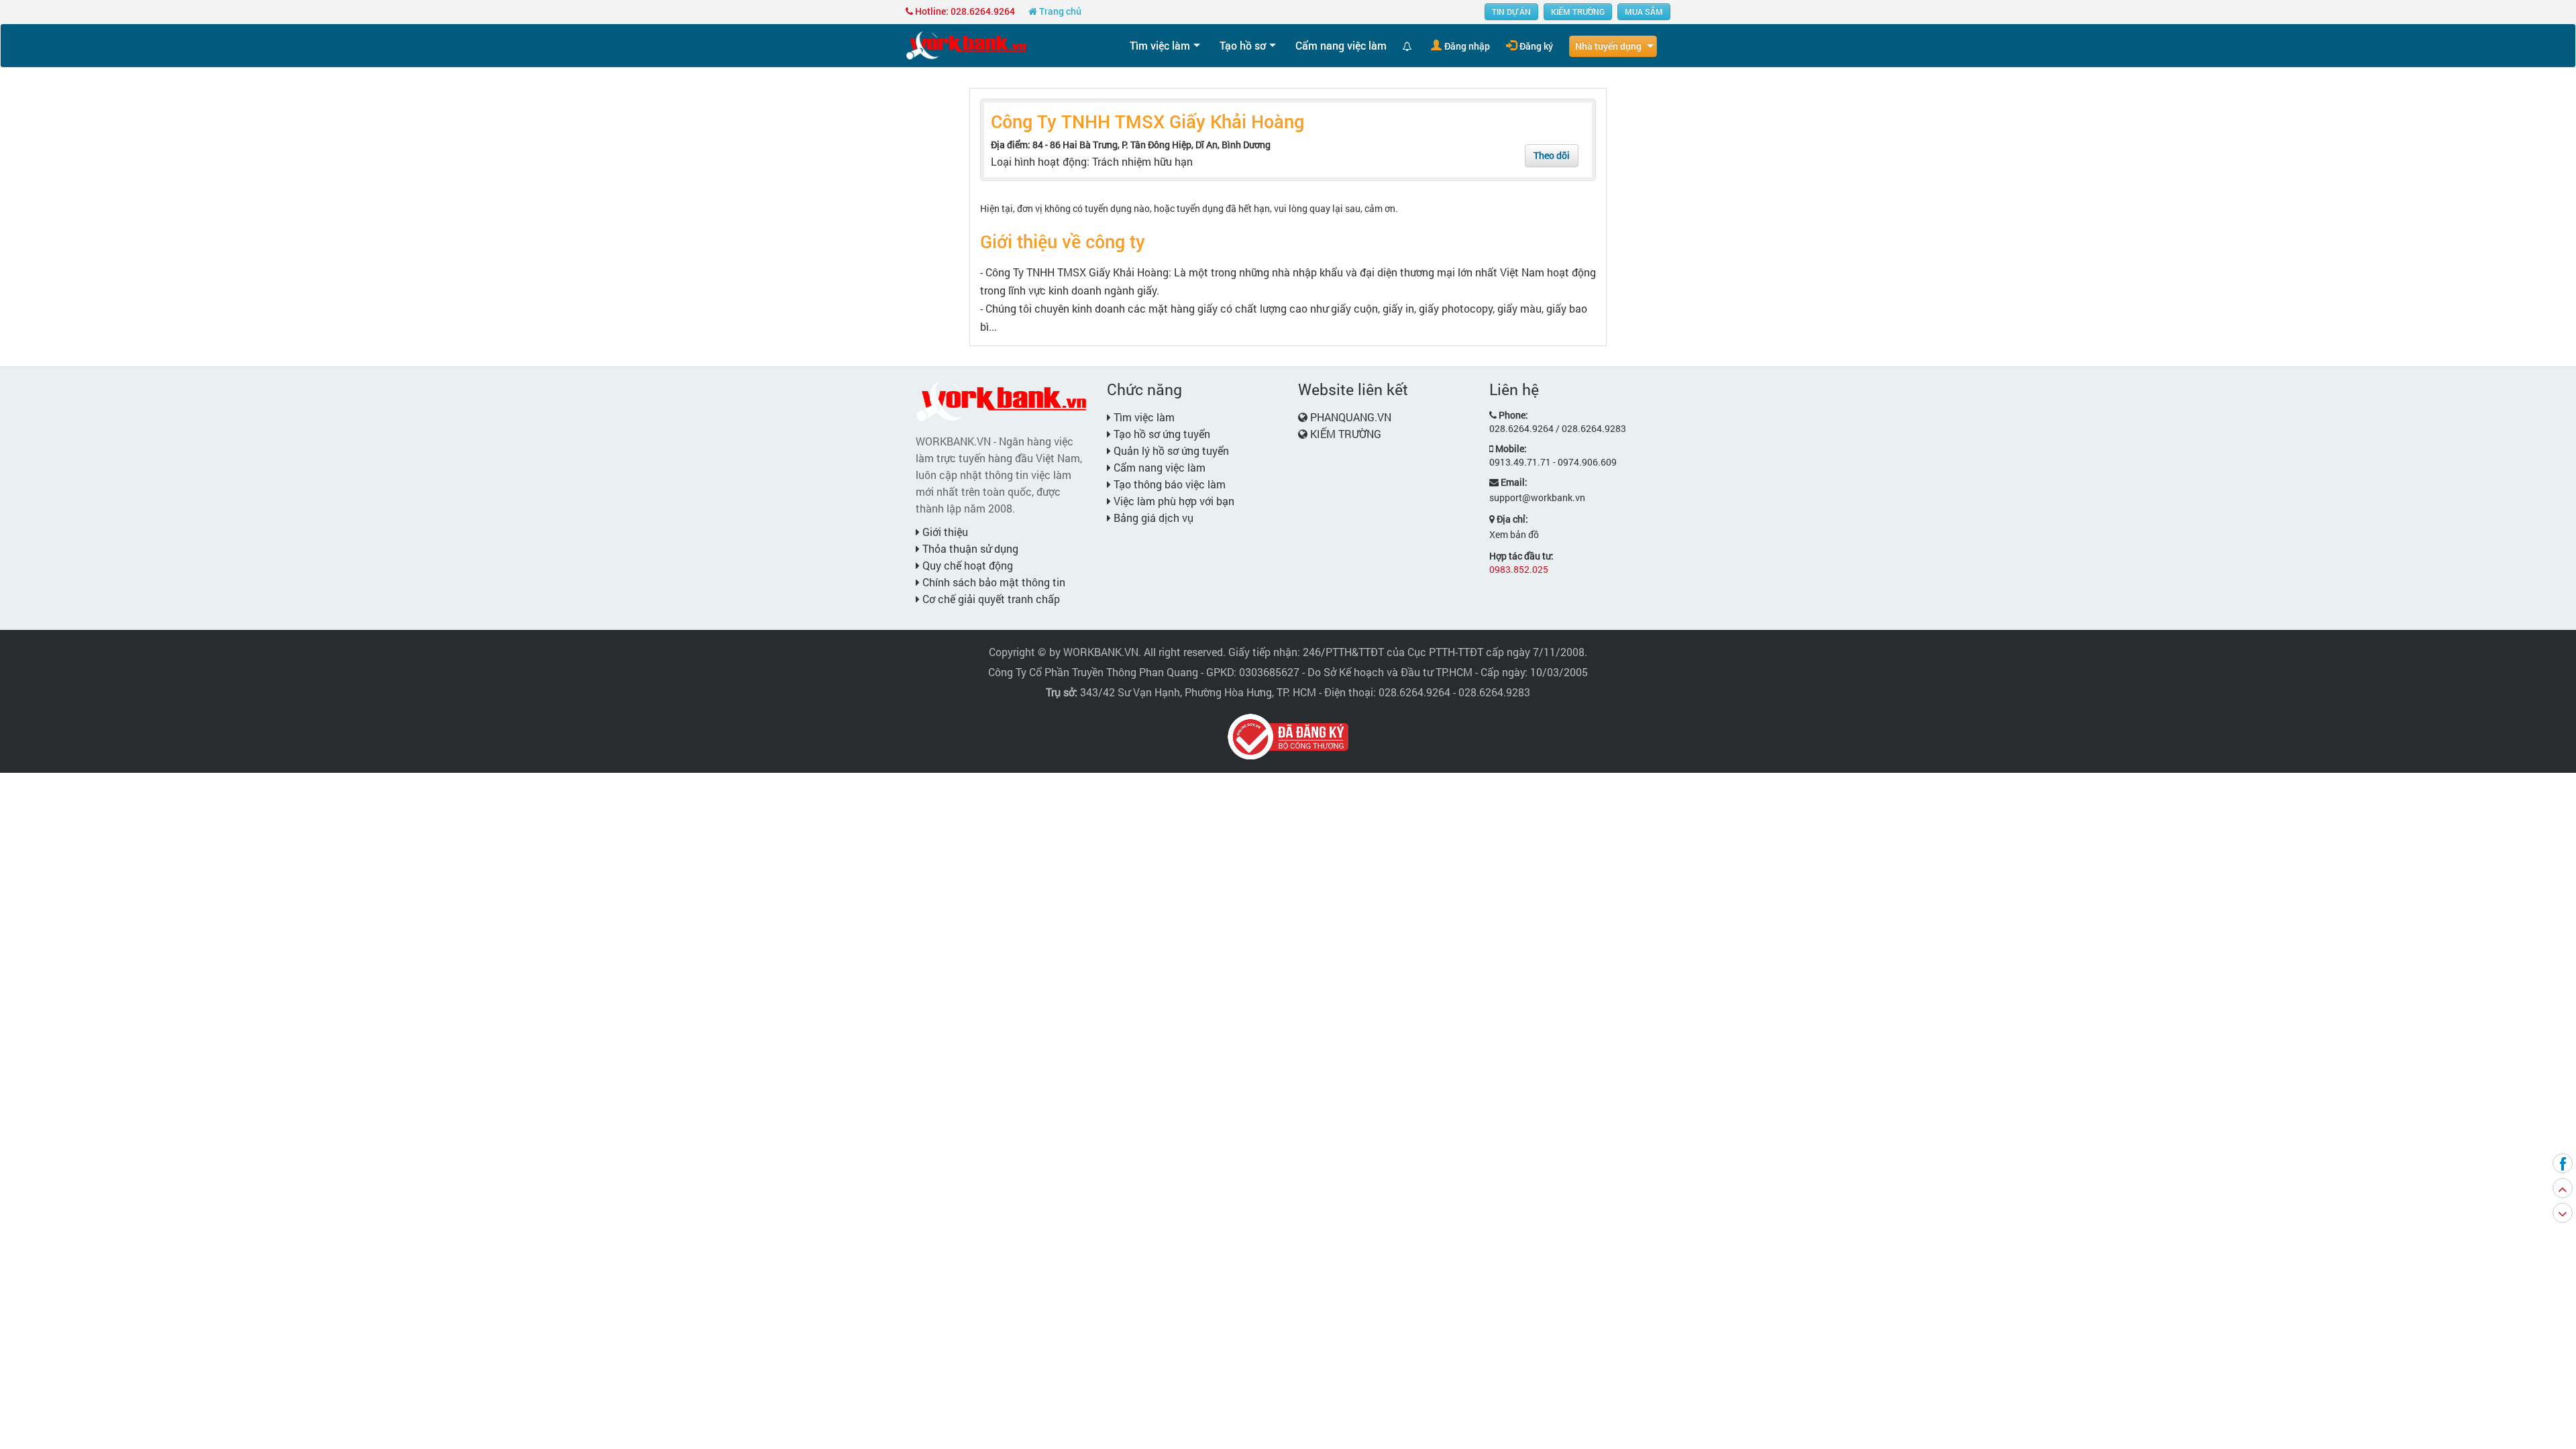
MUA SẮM (1644, 11)
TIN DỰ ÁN (1511, 11)
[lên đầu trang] (2563, 1188)
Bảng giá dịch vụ (1152, 518)
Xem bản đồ (1514, 534)
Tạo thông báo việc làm (1168, 484)
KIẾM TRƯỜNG (1578, 11)
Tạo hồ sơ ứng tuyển (1161, 434)
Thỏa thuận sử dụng (969, 548)
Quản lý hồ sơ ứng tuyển (1170, 450)
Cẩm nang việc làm (1341, 45)
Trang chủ (1059, 11)
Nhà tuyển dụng (1608, 46)
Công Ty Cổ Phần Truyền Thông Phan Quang (1093, 672)
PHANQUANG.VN (1351, 417)
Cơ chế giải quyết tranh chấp (990, 599)
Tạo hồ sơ (1243, 45)
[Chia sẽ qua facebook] (2563, 1163)
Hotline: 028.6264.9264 (964, 11)
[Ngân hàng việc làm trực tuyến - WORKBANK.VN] (966, 45)
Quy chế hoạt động (966, 565)
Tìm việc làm (1160, 45)
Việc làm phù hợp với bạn (1173, 501)
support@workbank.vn (1537, 497)
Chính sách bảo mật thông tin (992, 582)
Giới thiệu (944, 532)
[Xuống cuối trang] (2563, 1213)
